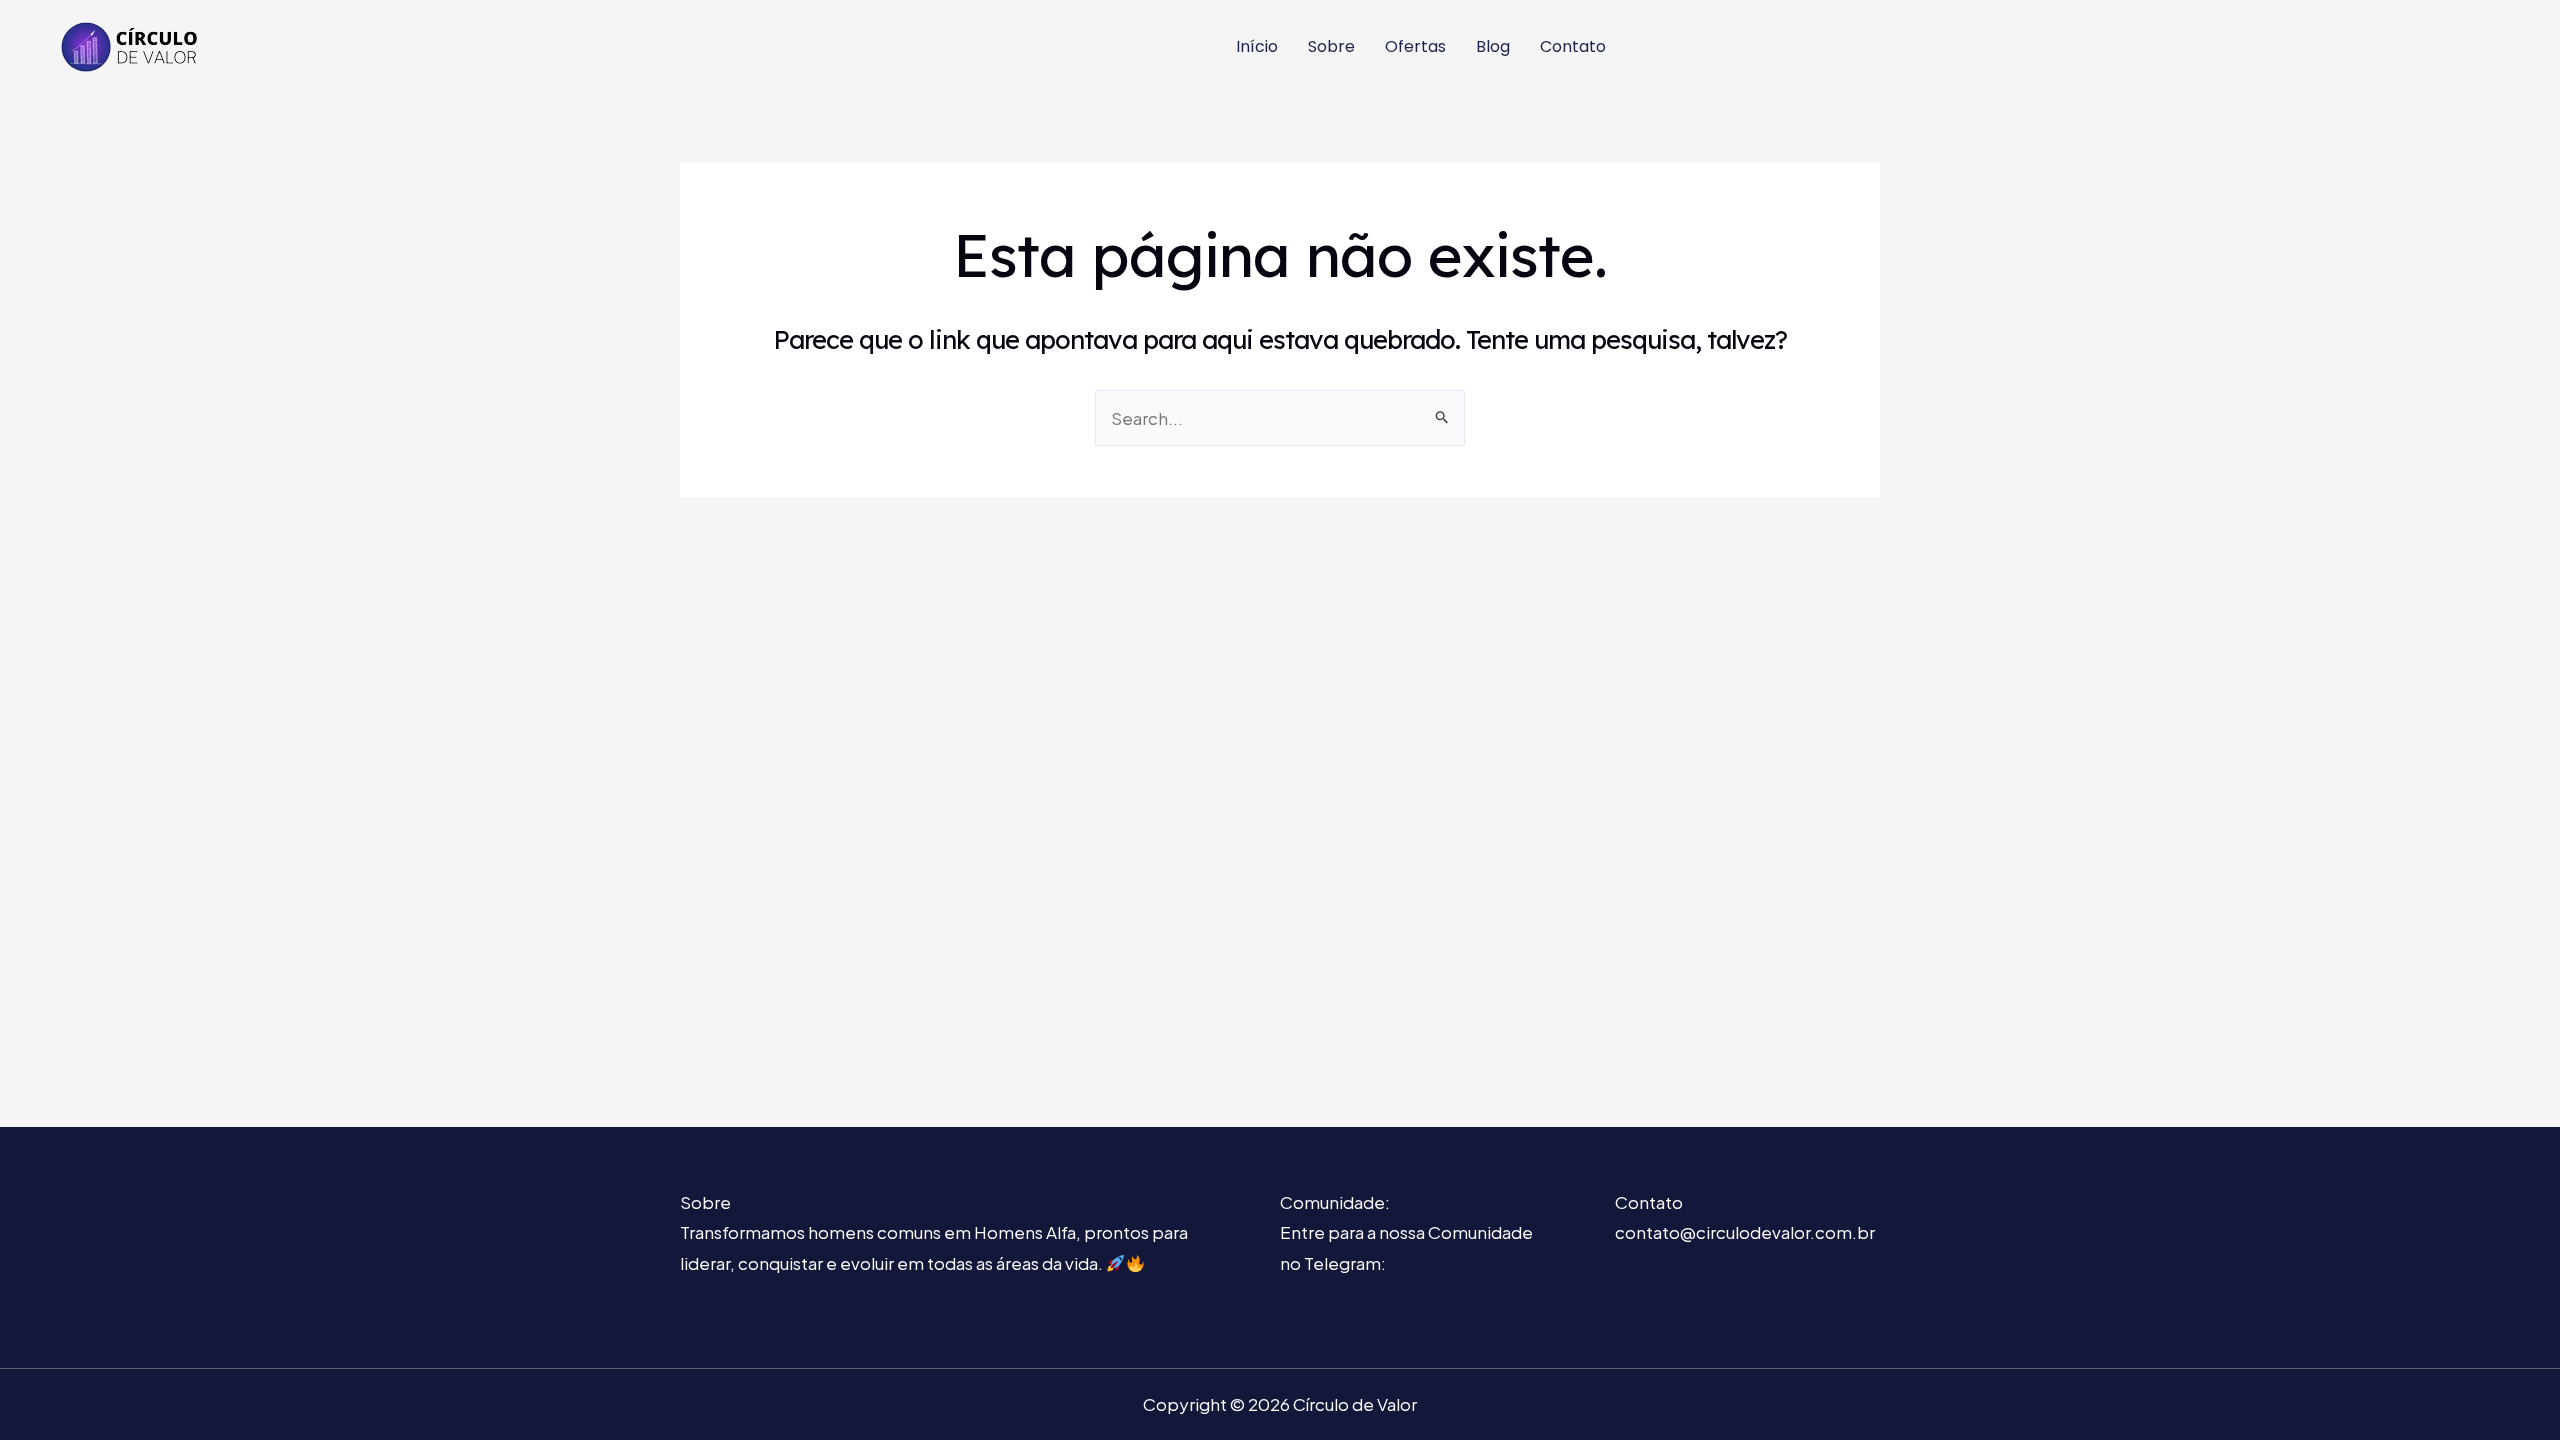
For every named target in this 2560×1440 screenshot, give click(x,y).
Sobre (1331, 46)
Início (1257, 46)
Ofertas (1415, 46)
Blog (1493, 46)
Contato (1573, 46)
